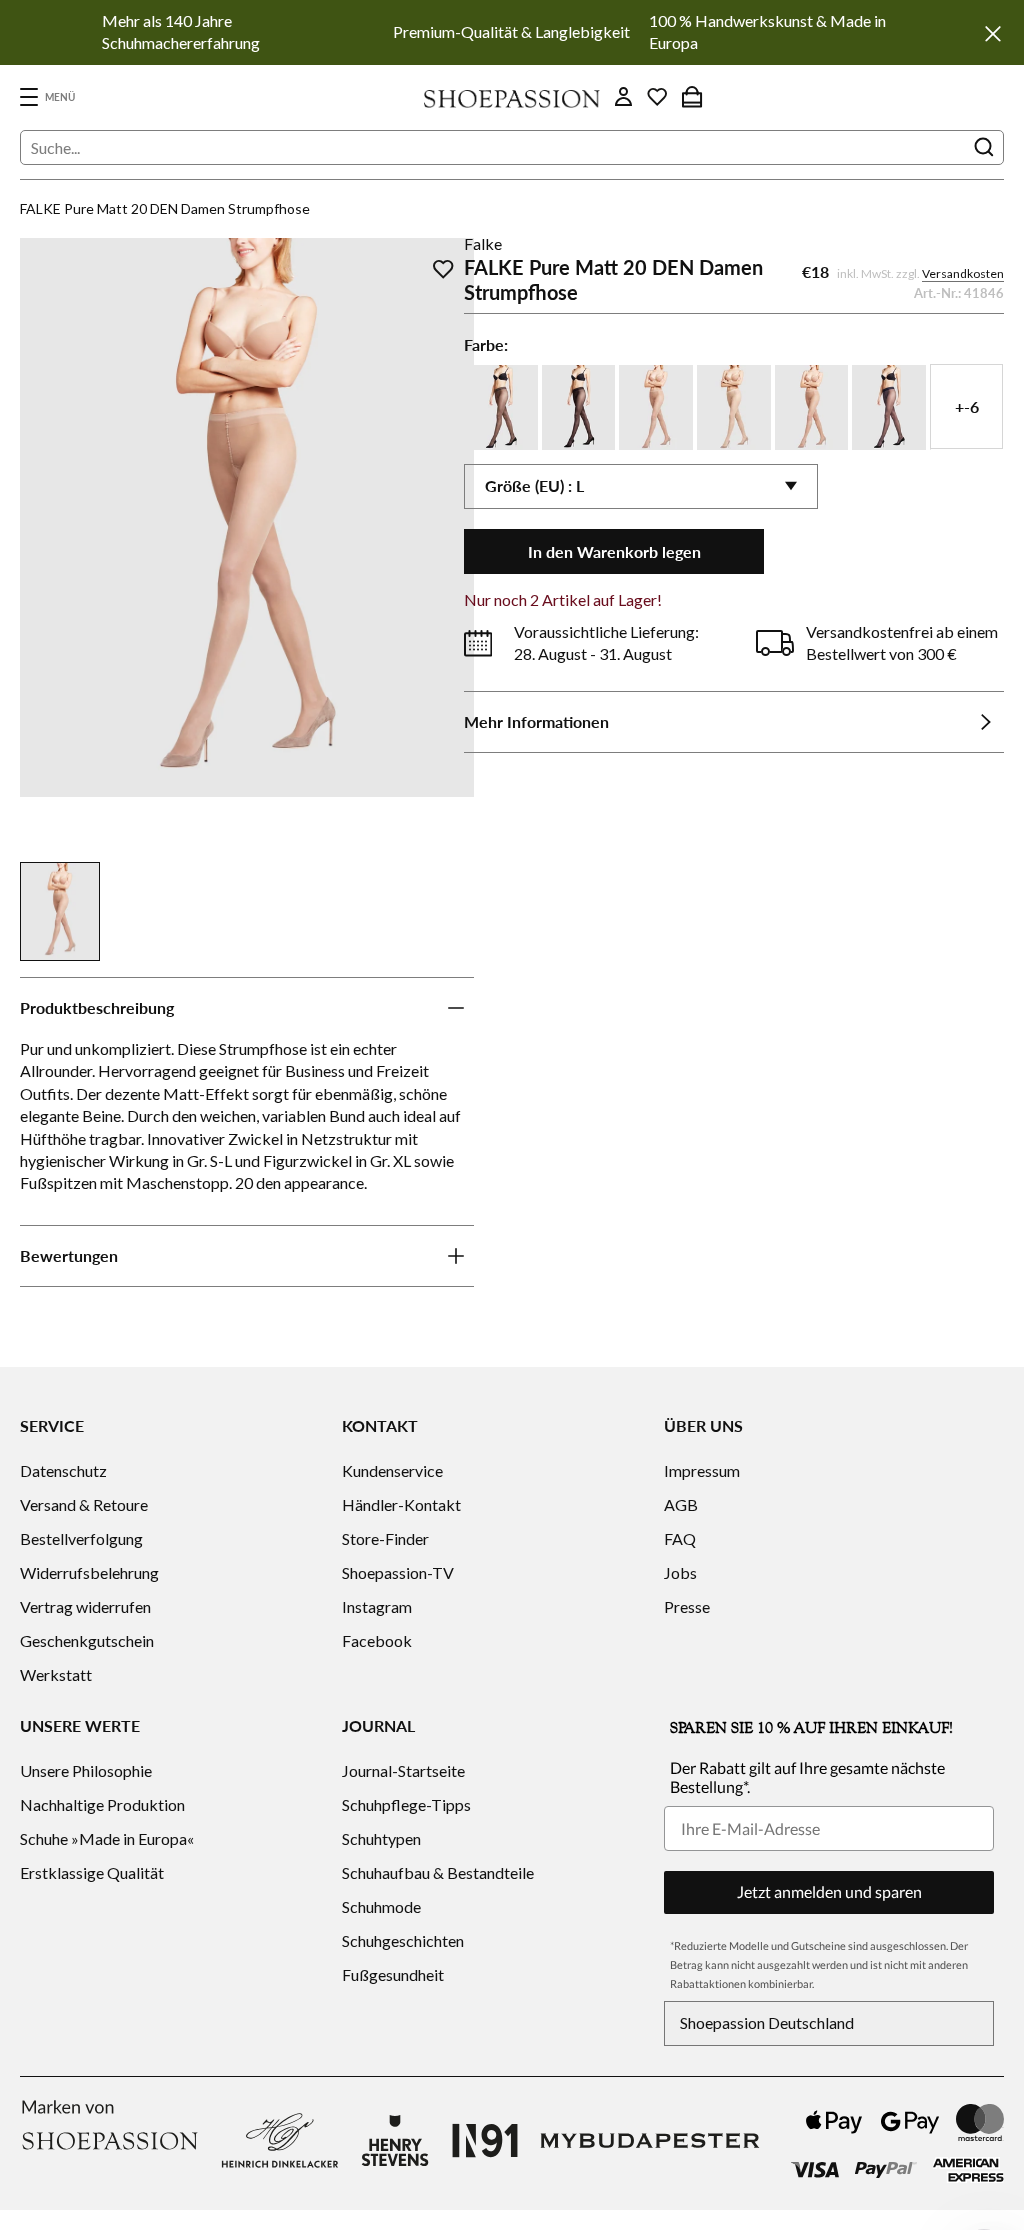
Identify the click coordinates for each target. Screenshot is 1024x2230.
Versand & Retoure (84, 1504)
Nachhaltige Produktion (102, 1804)
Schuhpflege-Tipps (406, 1804)
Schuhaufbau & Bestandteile (438, 1872)
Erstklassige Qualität (92, 1872)
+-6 (967, 406)
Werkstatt (56, 1674)
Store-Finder (385, 1538)
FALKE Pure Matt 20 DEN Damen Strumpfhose (165, 208)
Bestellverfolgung (81, 1538)
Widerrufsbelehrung (89, 1572)
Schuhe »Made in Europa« (107, 1838)
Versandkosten (963, 273)
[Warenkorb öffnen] (692, 97)
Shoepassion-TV (398, 1572)
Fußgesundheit (393, 1974)
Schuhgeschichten (403, 1940)
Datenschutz (63, 1470)
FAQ (680, 1538)
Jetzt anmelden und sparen (829, 1891)
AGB (681, 1504)
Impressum (702, 1470)
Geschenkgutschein (87, 1640)
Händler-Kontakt (401, 1504)
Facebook (377, 1640)
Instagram (377, 1606)
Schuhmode (381, 1906)
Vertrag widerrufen (85, 1606)
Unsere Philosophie (86, 1770)
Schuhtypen (381, 1838)
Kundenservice (392, 1470)
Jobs (680, 1572)
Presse (687, 1606)
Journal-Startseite (403, 1770)
